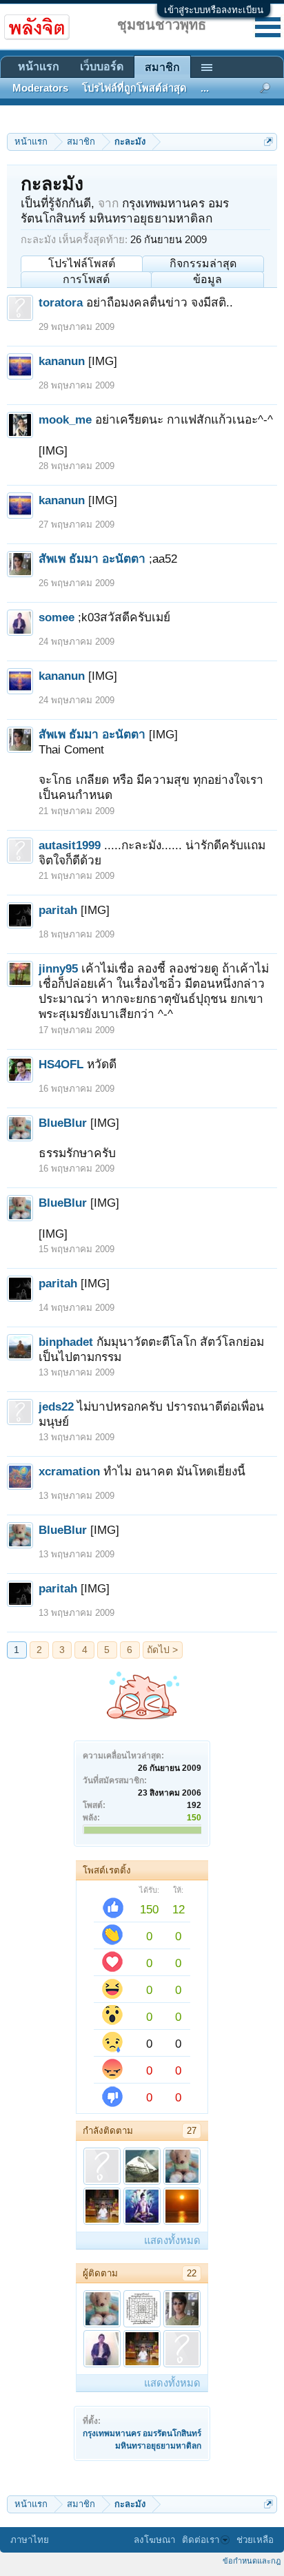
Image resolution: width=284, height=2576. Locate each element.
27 (192, 2131)
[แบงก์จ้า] (182, 2206)
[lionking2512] (102, 2206)
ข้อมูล (207, 279)
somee (57, 617)
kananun (62, 361)
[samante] (102, 2166)
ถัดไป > (162, 1650)
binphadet (66, 1342)
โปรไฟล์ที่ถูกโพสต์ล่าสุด (134, 88)
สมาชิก (162, 67)
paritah (58, 910)
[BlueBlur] (182, 2166)
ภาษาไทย (30, 2540)
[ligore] (142, 2309)
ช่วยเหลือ (255, 2540)
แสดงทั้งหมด (172, 2241)
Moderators (40, 88)
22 (192, 2273)
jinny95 (58, 968)
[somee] (102, 2349)
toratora (61, 302)
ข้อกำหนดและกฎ (252, 2561)
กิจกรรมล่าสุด (203, 263)
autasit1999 (70, 845)
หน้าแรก (39, 66)
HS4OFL (61, 1064)
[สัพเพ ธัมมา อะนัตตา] (182, 2309)
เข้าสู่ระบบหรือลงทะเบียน (214, 10)
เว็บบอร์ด (102, 66)
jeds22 (56, 1406)
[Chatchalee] (182, 2349)
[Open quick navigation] (268, 142)
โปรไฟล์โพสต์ (82, 263)
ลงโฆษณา (154, 2540)
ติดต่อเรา (201, 2540)
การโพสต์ (86, 279)
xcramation (69, 1471)
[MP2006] (142, 2166)
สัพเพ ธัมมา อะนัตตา (92, 559)
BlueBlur (63, 1123)
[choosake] (142, 2206)
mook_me (65, 419)
